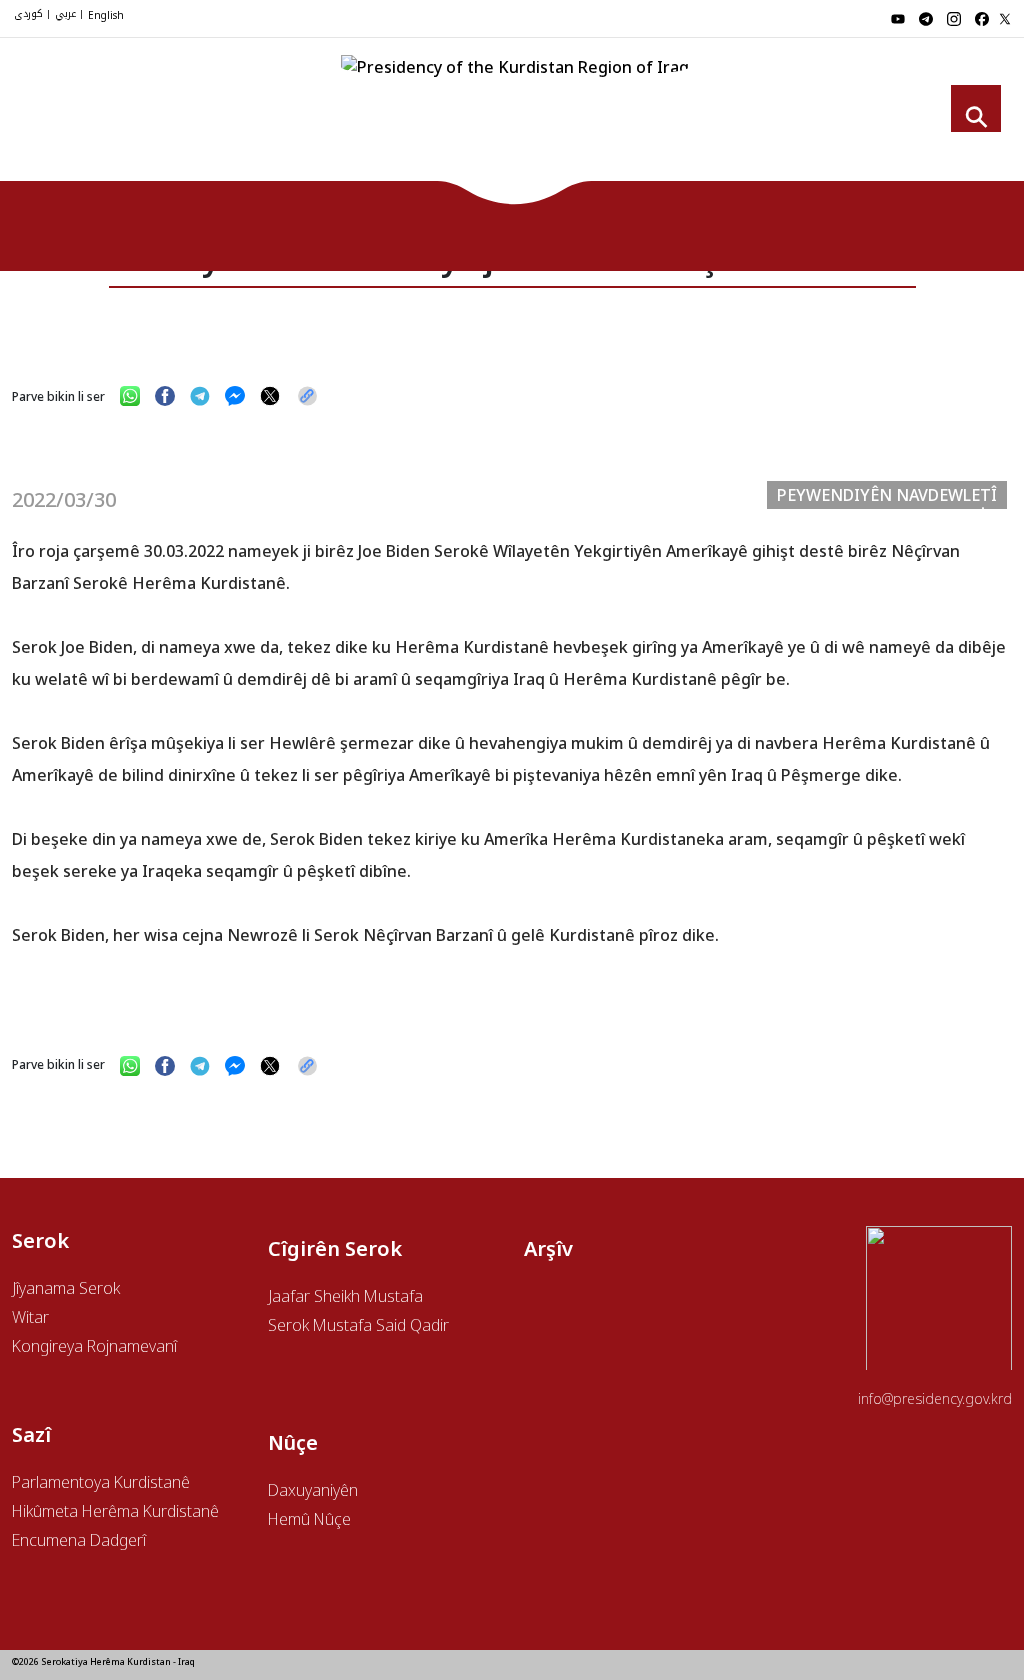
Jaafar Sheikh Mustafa (345, 1296)
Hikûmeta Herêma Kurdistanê (115, 1511)
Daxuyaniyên (313, 1490)
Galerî (928, 115)
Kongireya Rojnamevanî (94, 1346)
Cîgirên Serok (601, 115)
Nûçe (869, 115)
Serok (514, 115)
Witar (30, 1317)
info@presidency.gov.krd (935, 1398)
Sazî (813, 115)
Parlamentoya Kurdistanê (101, 1482)
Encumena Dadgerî (79, 1540)
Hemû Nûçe (309, 1519)
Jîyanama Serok (66, 1288)
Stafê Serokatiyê (724, 115)
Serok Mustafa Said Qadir (358, 1325)
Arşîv (548, 1248)
